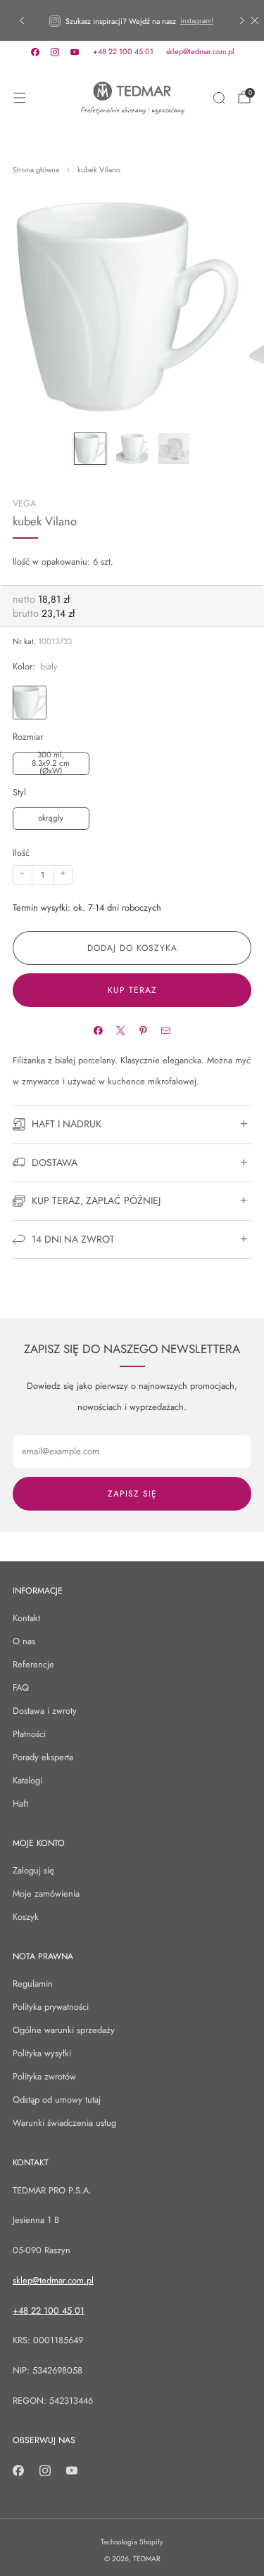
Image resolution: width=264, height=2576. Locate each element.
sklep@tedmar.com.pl (200, 51)
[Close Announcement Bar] (255, 20)
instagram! (197, 20)
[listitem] (132, 20)
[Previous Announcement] (22, 20)
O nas (24, 1641)
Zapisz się (132, 1494)
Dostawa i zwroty (45, 1711)
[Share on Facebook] (98, 1031)
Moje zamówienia (46, 1893)
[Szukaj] (219, 98)
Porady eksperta (43, 1757)
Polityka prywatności (51, 2007)
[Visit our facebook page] (35, 52)
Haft (20, 1803)
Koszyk (26, 1917)
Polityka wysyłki (42, 2053)
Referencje (33, 1664)
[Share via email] (166, 1031)
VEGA (24, 504)
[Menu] (20, 98)
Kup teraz (132, 990)
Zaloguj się (33, 1870)
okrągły (51, 818)
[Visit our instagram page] (55, 52)
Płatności (29, 1734)
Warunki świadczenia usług (64, 2123)
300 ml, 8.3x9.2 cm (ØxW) (51, 764)
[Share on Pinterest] (143, 1031)
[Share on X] (121, 1031)
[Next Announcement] (242, 20)
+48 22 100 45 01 (123, 51)
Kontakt (26, 1618)
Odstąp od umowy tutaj (57, 2100)
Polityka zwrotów (44, 2076)
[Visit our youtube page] (75, 52)
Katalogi (27, 1780)
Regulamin (33, 1984)
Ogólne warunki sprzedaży (64, 2030)
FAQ (21, 1687)
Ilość (21, 853)
